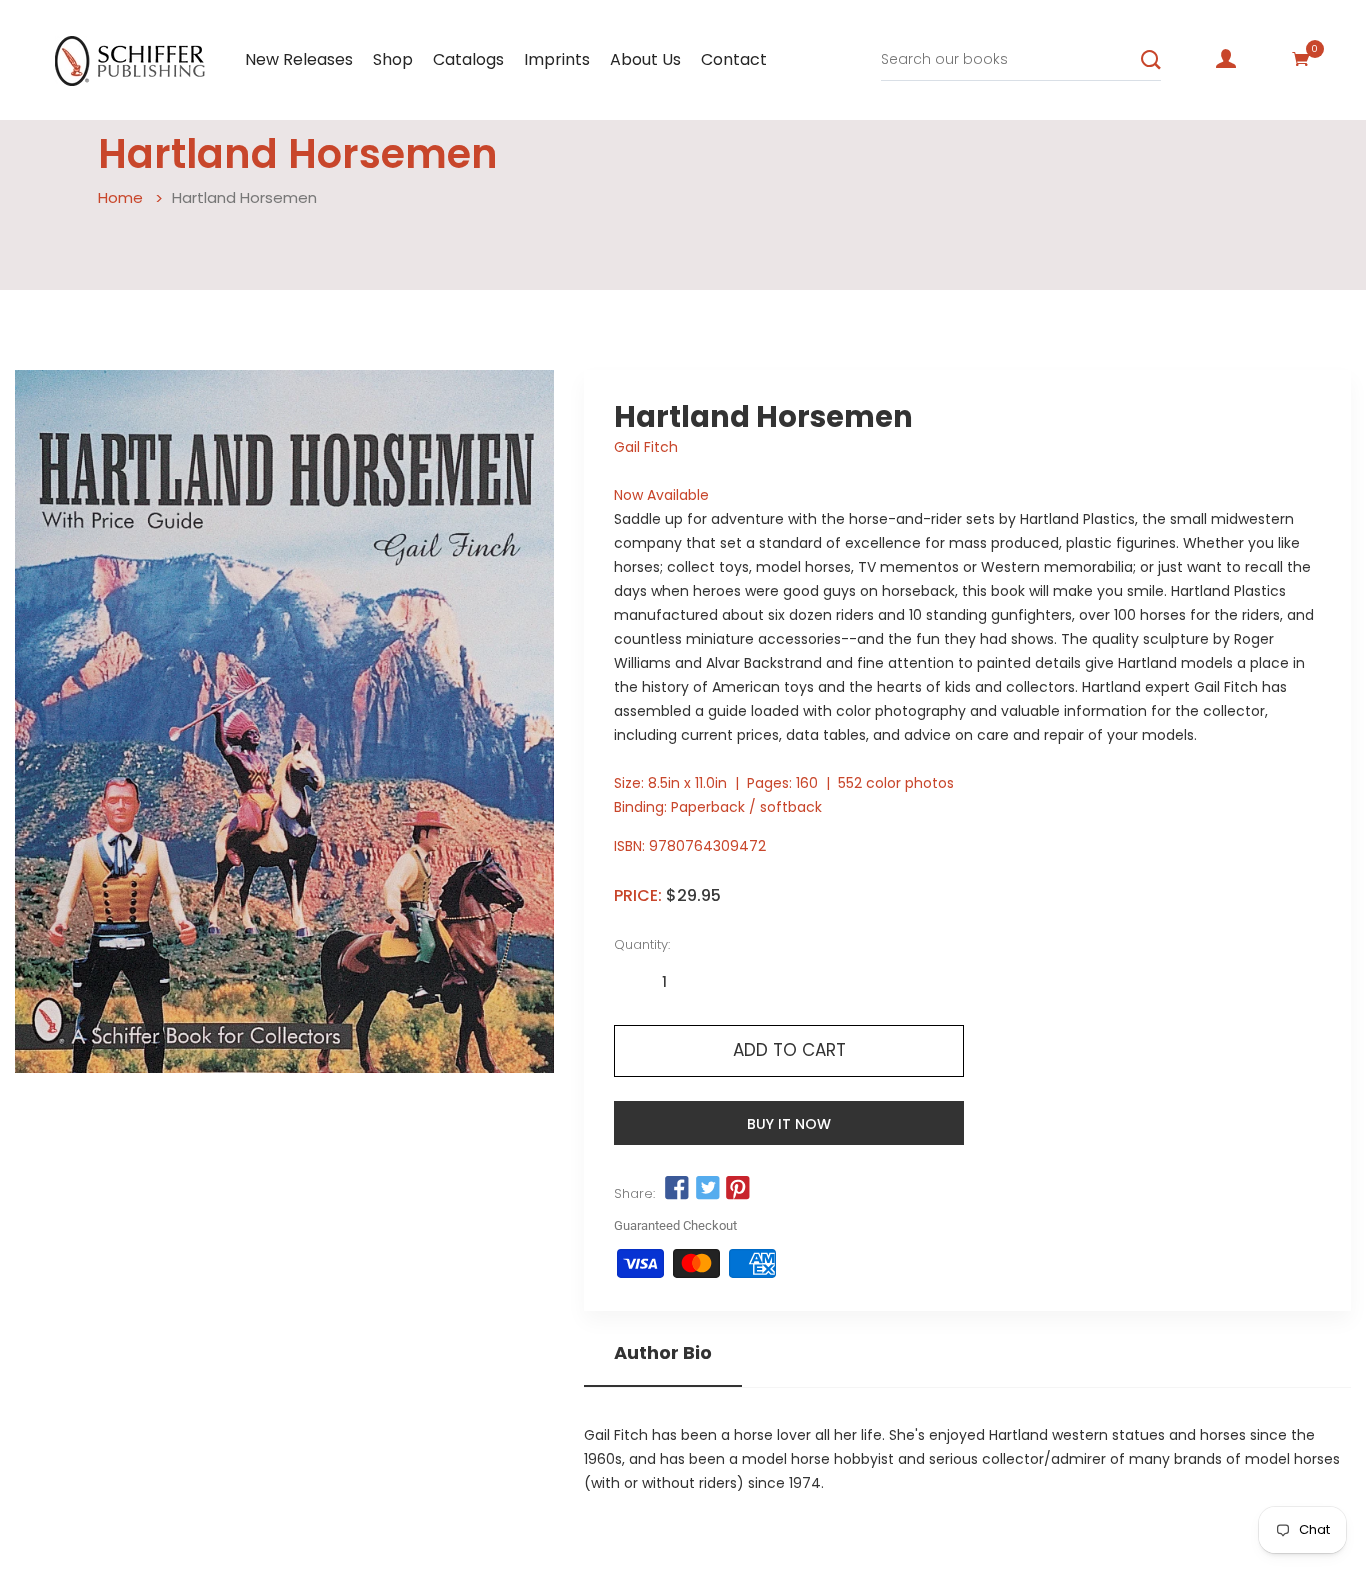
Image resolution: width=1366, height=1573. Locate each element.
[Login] (1226, 59)
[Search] (1151, 60)
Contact (734, 59)
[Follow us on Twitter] (708, 1189)
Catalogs (468, 59)
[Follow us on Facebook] (677, 1189)
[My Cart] (1301, 59)
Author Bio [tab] (663, 1353)
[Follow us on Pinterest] (738, 1189)
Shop (393, 59)
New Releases (299, 59)
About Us (645, 59)
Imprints (557, 59)
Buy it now (789, 1124)
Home (120, 197)
